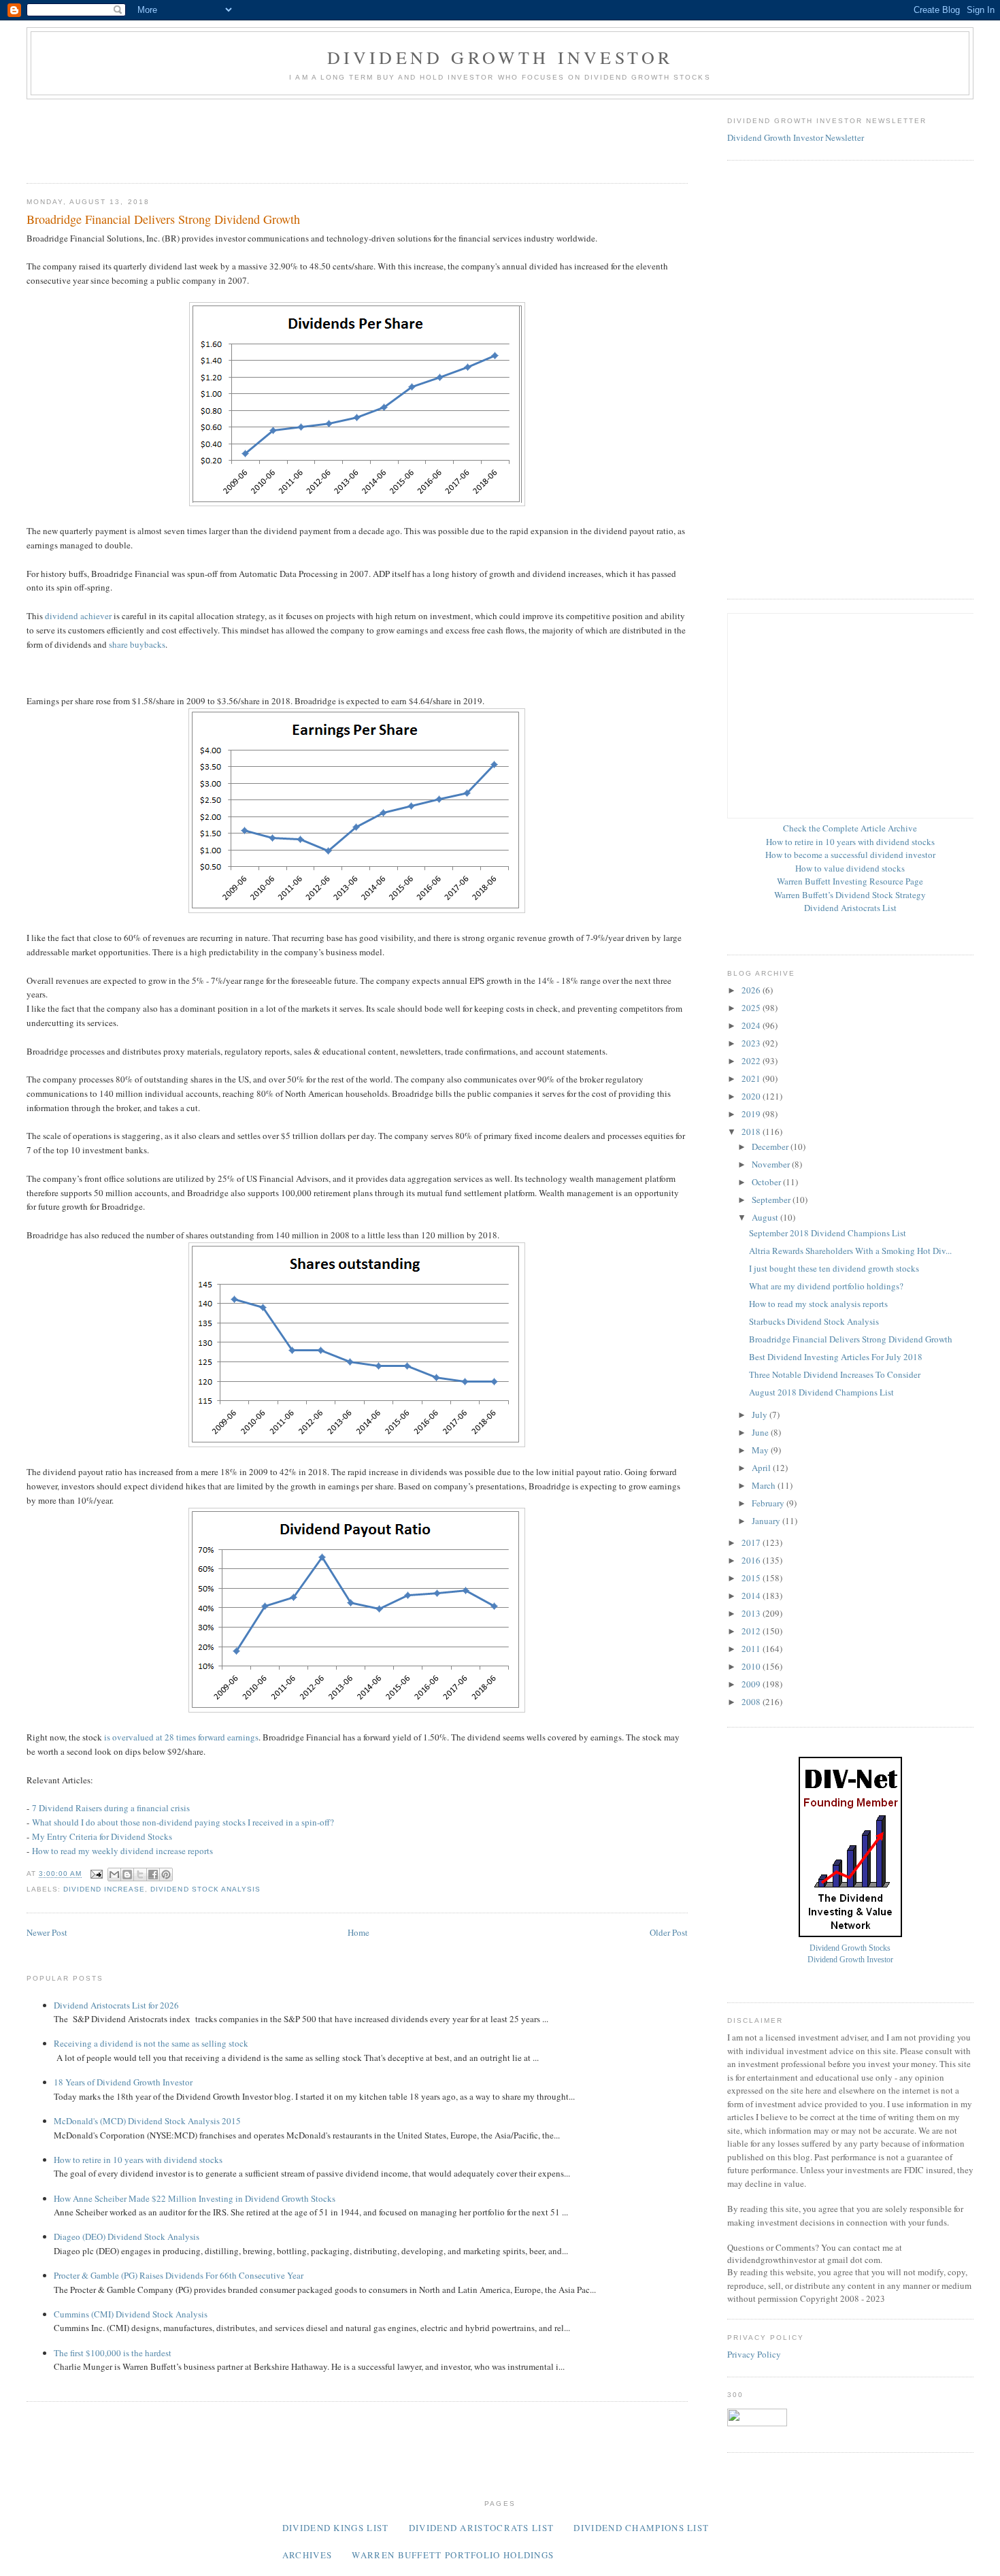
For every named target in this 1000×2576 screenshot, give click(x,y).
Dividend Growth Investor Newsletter (796, 137)
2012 (752, 1631)
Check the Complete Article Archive (850, 828)
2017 (752, 1542)
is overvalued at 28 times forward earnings (181, 1737)
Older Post (669, 1932)
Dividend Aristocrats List (850, 908)
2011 (752, 1649)
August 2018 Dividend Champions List (821, 1392)
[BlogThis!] (127, 1875)
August (766, 1217)
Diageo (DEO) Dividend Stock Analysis (127, 2236)
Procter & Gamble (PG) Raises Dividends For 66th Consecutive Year (179, 2275)
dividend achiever (78, 616)
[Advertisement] (274, 137)
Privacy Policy (754, 2354)
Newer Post (47, 1932)
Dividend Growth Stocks (850, 1948)
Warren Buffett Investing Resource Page (850, 881)
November (772, 1164)
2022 (752, 1061)
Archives (307, 2555)
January (767, 1521)
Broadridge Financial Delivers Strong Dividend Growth (851, 1339)
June (761, 1432)
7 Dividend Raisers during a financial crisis (111, 1808)
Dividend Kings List (336, 2528)
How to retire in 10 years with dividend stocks (138, 2160)
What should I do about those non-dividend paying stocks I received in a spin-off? (183, 1822)
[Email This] (114, 1875)
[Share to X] (140, 1875)
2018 (752, 1132)
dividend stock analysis (205, 1889)
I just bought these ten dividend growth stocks (834, 1268)
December (771, 1146)
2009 (752, 1684)
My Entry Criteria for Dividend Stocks (102, 1836)
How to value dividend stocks (850, 868)
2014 (752, 1596)
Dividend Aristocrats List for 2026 (116, 2005)
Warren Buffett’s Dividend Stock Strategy (850, 895)
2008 (752, 1702)
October (767, 1182)
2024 (752, 1025)
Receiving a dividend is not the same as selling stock (151, 2043)
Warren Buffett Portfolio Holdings (453, 2555)
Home (359, 1932)
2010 (752, 1666)
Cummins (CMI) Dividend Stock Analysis (131, 2314)
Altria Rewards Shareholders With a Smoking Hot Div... (850, 1251)
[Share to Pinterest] (166, 1875)
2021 (752, 1078)
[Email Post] (96, 1874)
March (765, 1485)
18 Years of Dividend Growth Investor (123, 2082)
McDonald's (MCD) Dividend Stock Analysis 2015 (147, 2121)
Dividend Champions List (641, 2528)
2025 (752, 1008)
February (769, 1503)
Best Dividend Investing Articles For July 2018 (836, 1357)
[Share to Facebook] (153, 1875)
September (772, 1200)
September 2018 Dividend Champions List (828, 1233)
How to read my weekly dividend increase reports (122, 1851)
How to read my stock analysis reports (818, 1304)
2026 (752, 990)
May (761, 1450)
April (762, 1468)
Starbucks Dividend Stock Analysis (814, 1321)
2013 (752, 1613)
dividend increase (104, 1889)
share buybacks (137, 644)
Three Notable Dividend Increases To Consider (835, 1374)
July (761, 1415)
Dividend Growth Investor (500, 57)
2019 (752, 1114)
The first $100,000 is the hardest (113, 2353)
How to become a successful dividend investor (850, 855)
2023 (752, 1043)
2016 (752, 1560)
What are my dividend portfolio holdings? (826, 1286)
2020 (752, 1096)
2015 (752, 1578)
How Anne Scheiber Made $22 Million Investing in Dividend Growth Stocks (195, 2198)
